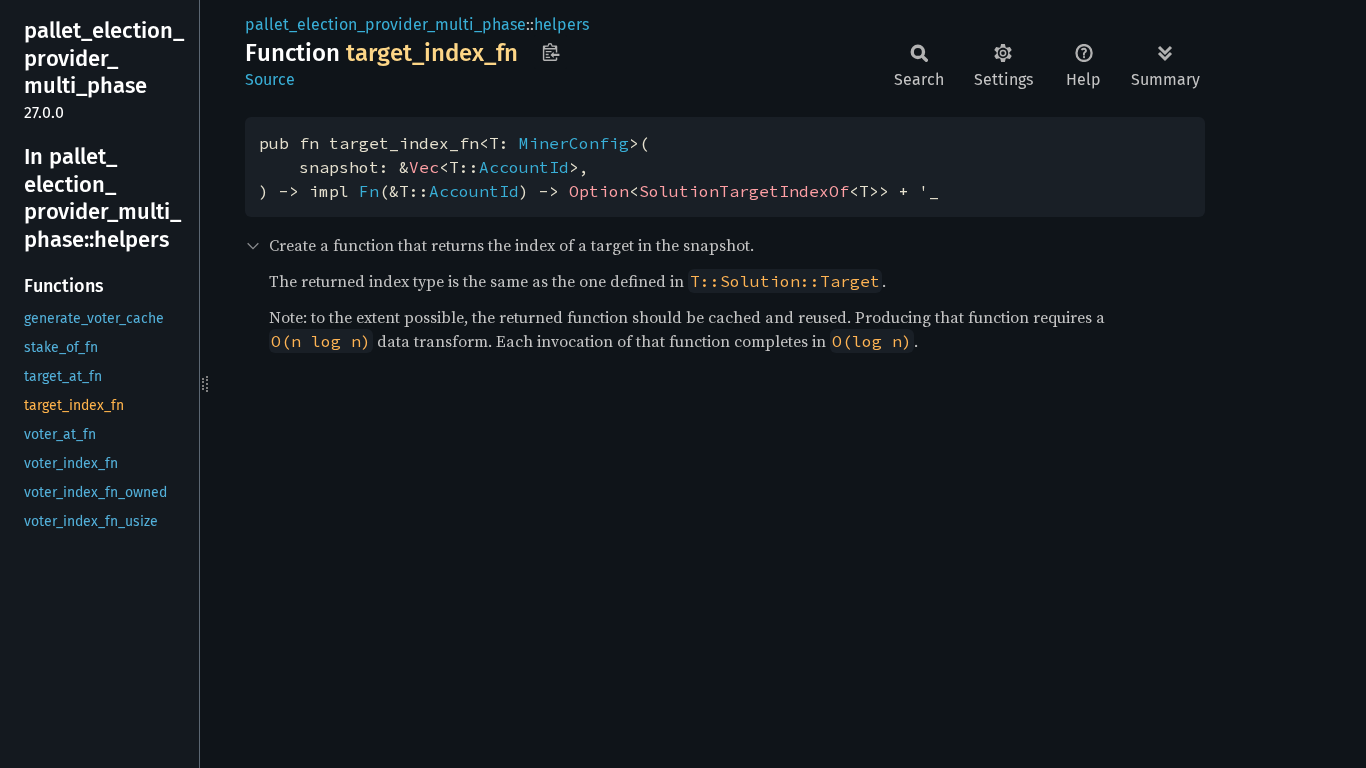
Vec (424, 167)
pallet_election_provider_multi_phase (385, 24)
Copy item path (550, 52)
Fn (369, 191)
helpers (561, 24)
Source (270, 79)
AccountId (524, 167)
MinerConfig (574, 143)
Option (599, 191)
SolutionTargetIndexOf (744, 191)
